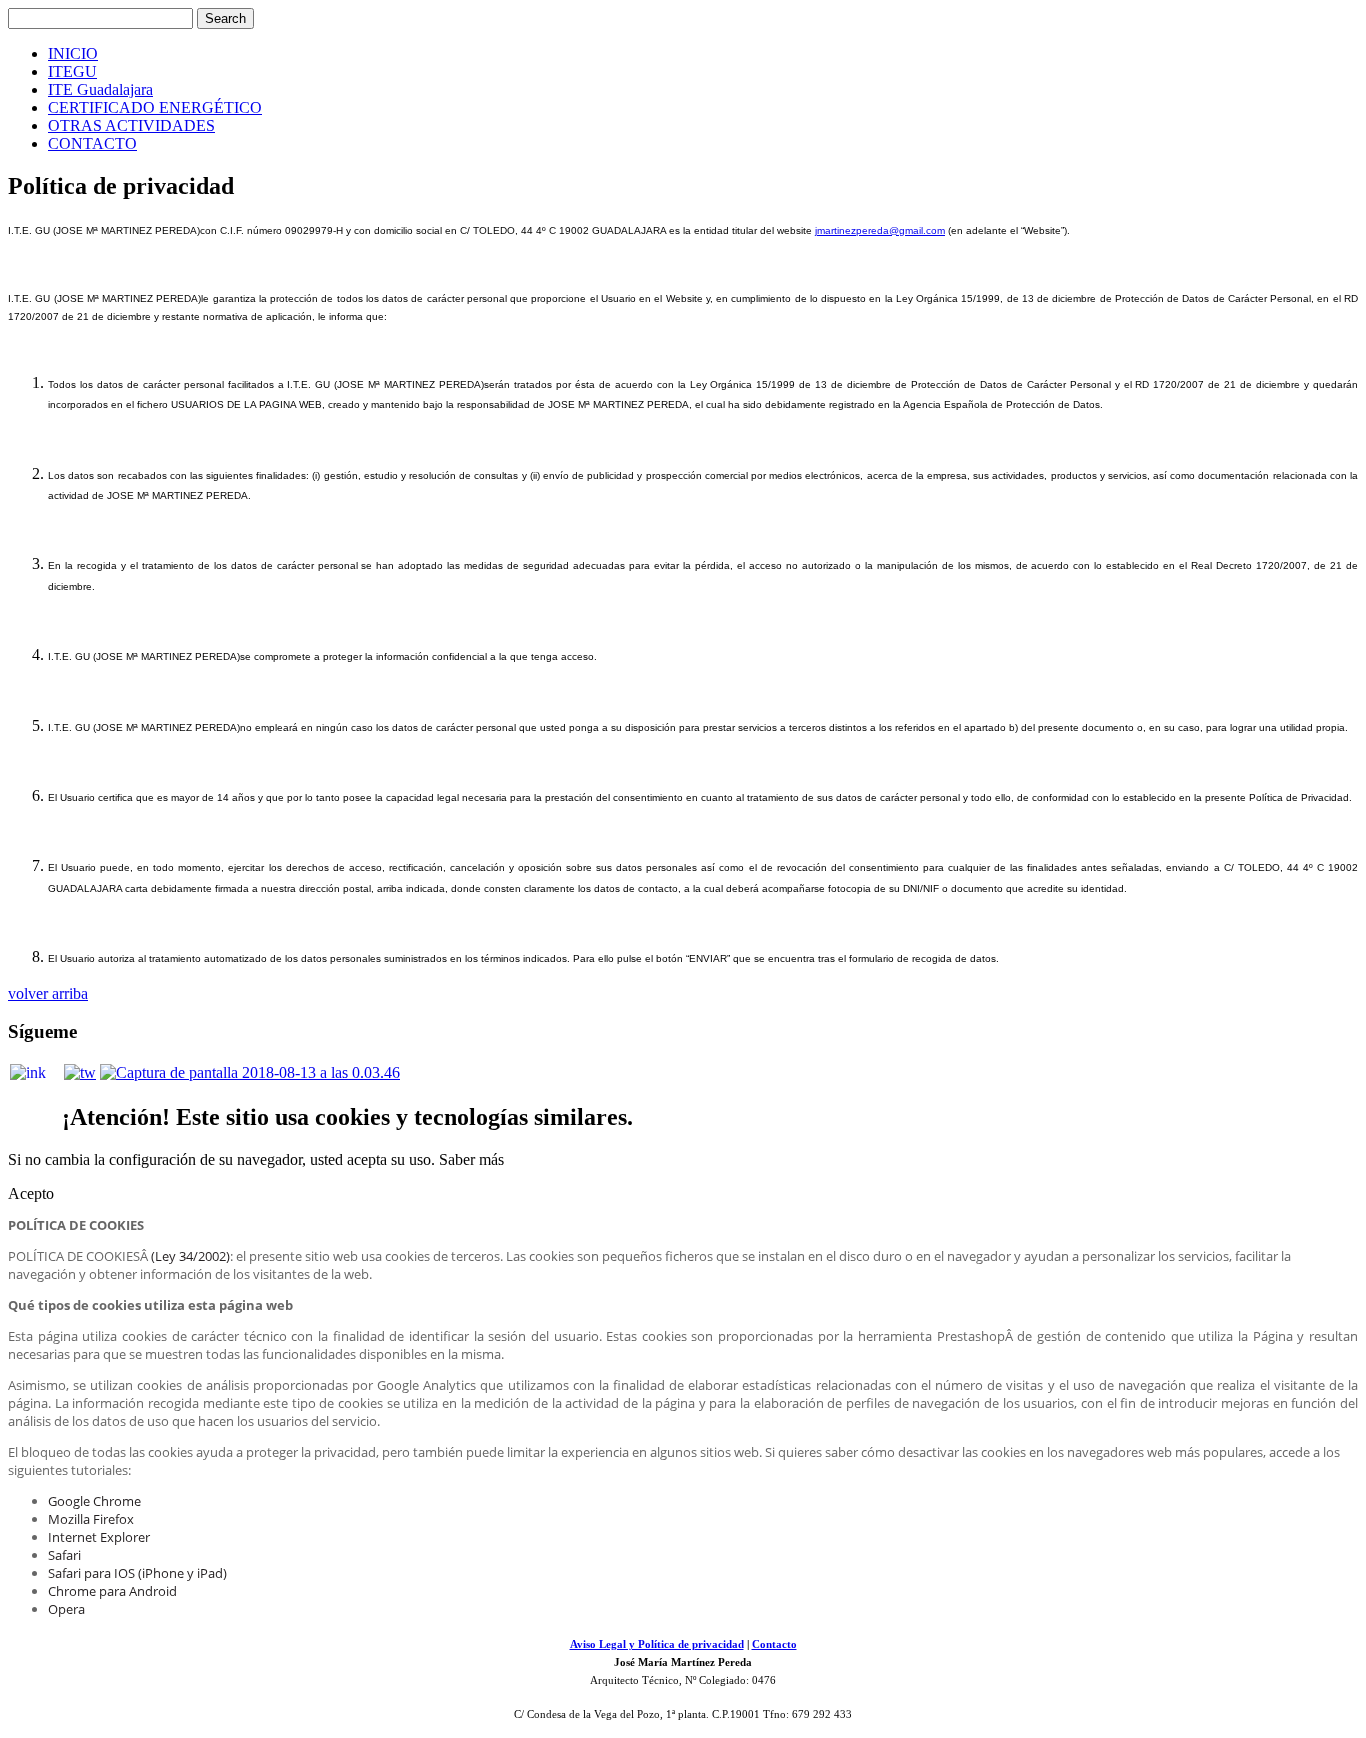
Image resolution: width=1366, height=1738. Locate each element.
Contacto (774, 1644)
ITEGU (72, 71)
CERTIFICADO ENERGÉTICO (155, 107)
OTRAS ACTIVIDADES (131, 125)
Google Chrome (94, 1501)
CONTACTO (92, 143)
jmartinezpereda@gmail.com (880, 230)
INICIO (73, 53)
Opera (66, 1609)
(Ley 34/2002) (190, 1256)
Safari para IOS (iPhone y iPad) (137, 1573)
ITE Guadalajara (100, 89)
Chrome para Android (112, 1591)
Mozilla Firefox (91, 1519)
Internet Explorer (99, 1537)
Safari (64, 1555)
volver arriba (48, 993)
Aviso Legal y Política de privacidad (657, 1644)
